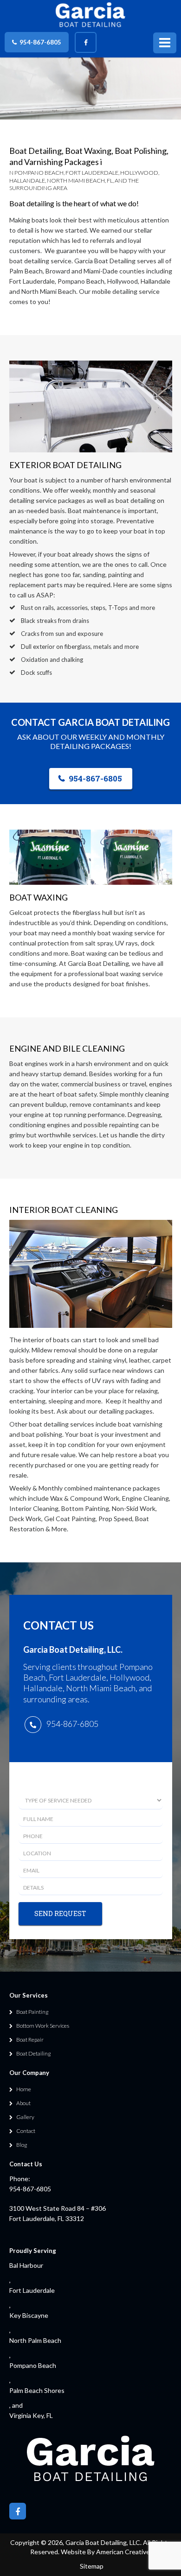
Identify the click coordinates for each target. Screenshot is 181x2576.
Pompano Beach (33, 2365)
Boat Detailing (33, 2053)
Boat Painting (32, 2012)
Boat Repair (30, 2040)
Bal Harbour (26, 2265)
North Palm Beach (35, 2340)
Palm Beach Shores (37, 2390)
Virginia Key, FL (31, 2415)
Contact (26, 2131)
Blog (22, 2145)
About (23, 2103)
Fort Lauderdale (32, 2290)
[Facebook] (86, 42)
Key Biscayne (29, 2315)
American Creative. (124, 2552)
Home (24, 2089)
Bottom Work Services (43, 2026)
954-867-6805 (40, 42)
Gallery (25, 2117)
